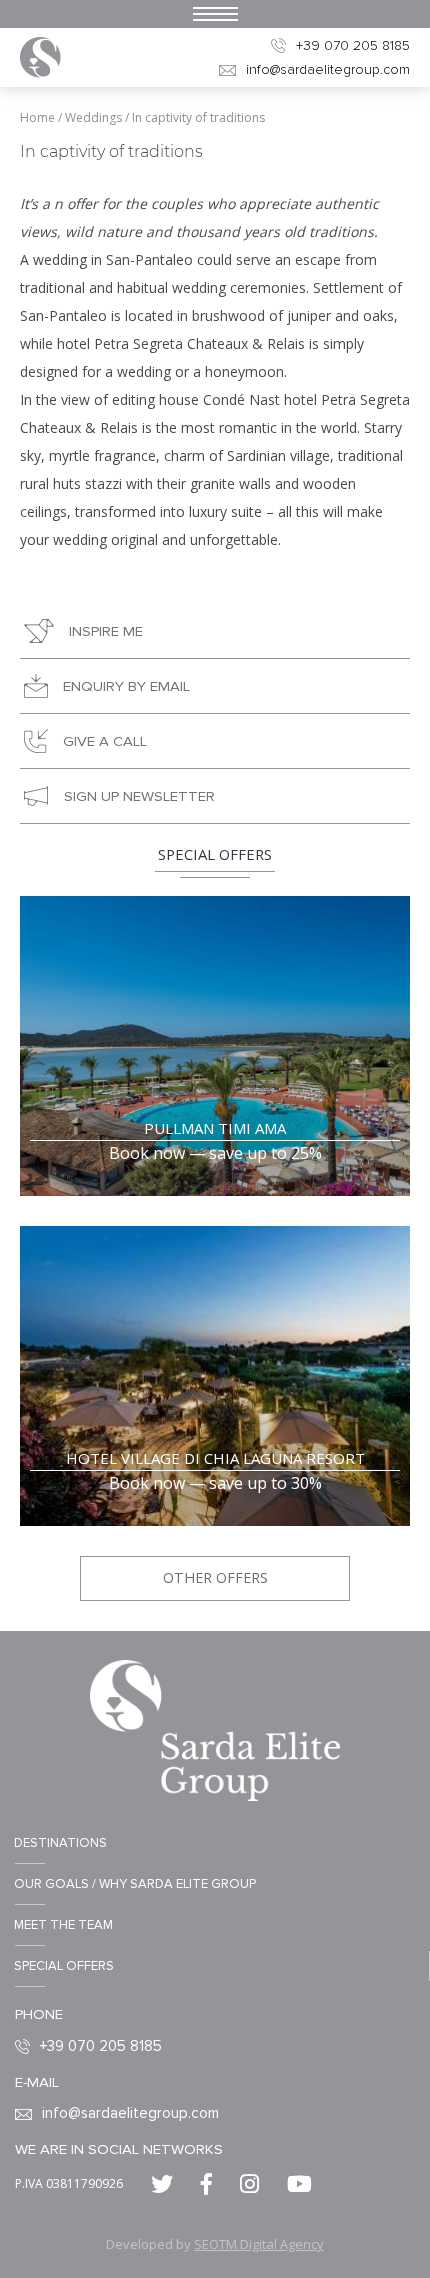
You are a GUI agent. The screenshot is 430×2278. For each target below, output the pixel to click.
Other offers (215, 1577)
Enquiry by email (126, 686)
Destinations (60, 1843)
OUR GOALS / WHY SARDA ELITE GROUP (135, 1884)
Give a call (105, 741)
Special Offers (64, 1966)
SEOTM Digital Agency (259, 2244)
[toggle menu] (215, 14)
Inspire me (106, 631)
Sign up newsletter (139, 796)
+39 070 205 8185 (353, 45)
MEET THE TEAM (63, 1925)
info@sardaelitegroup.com (328, 69)
